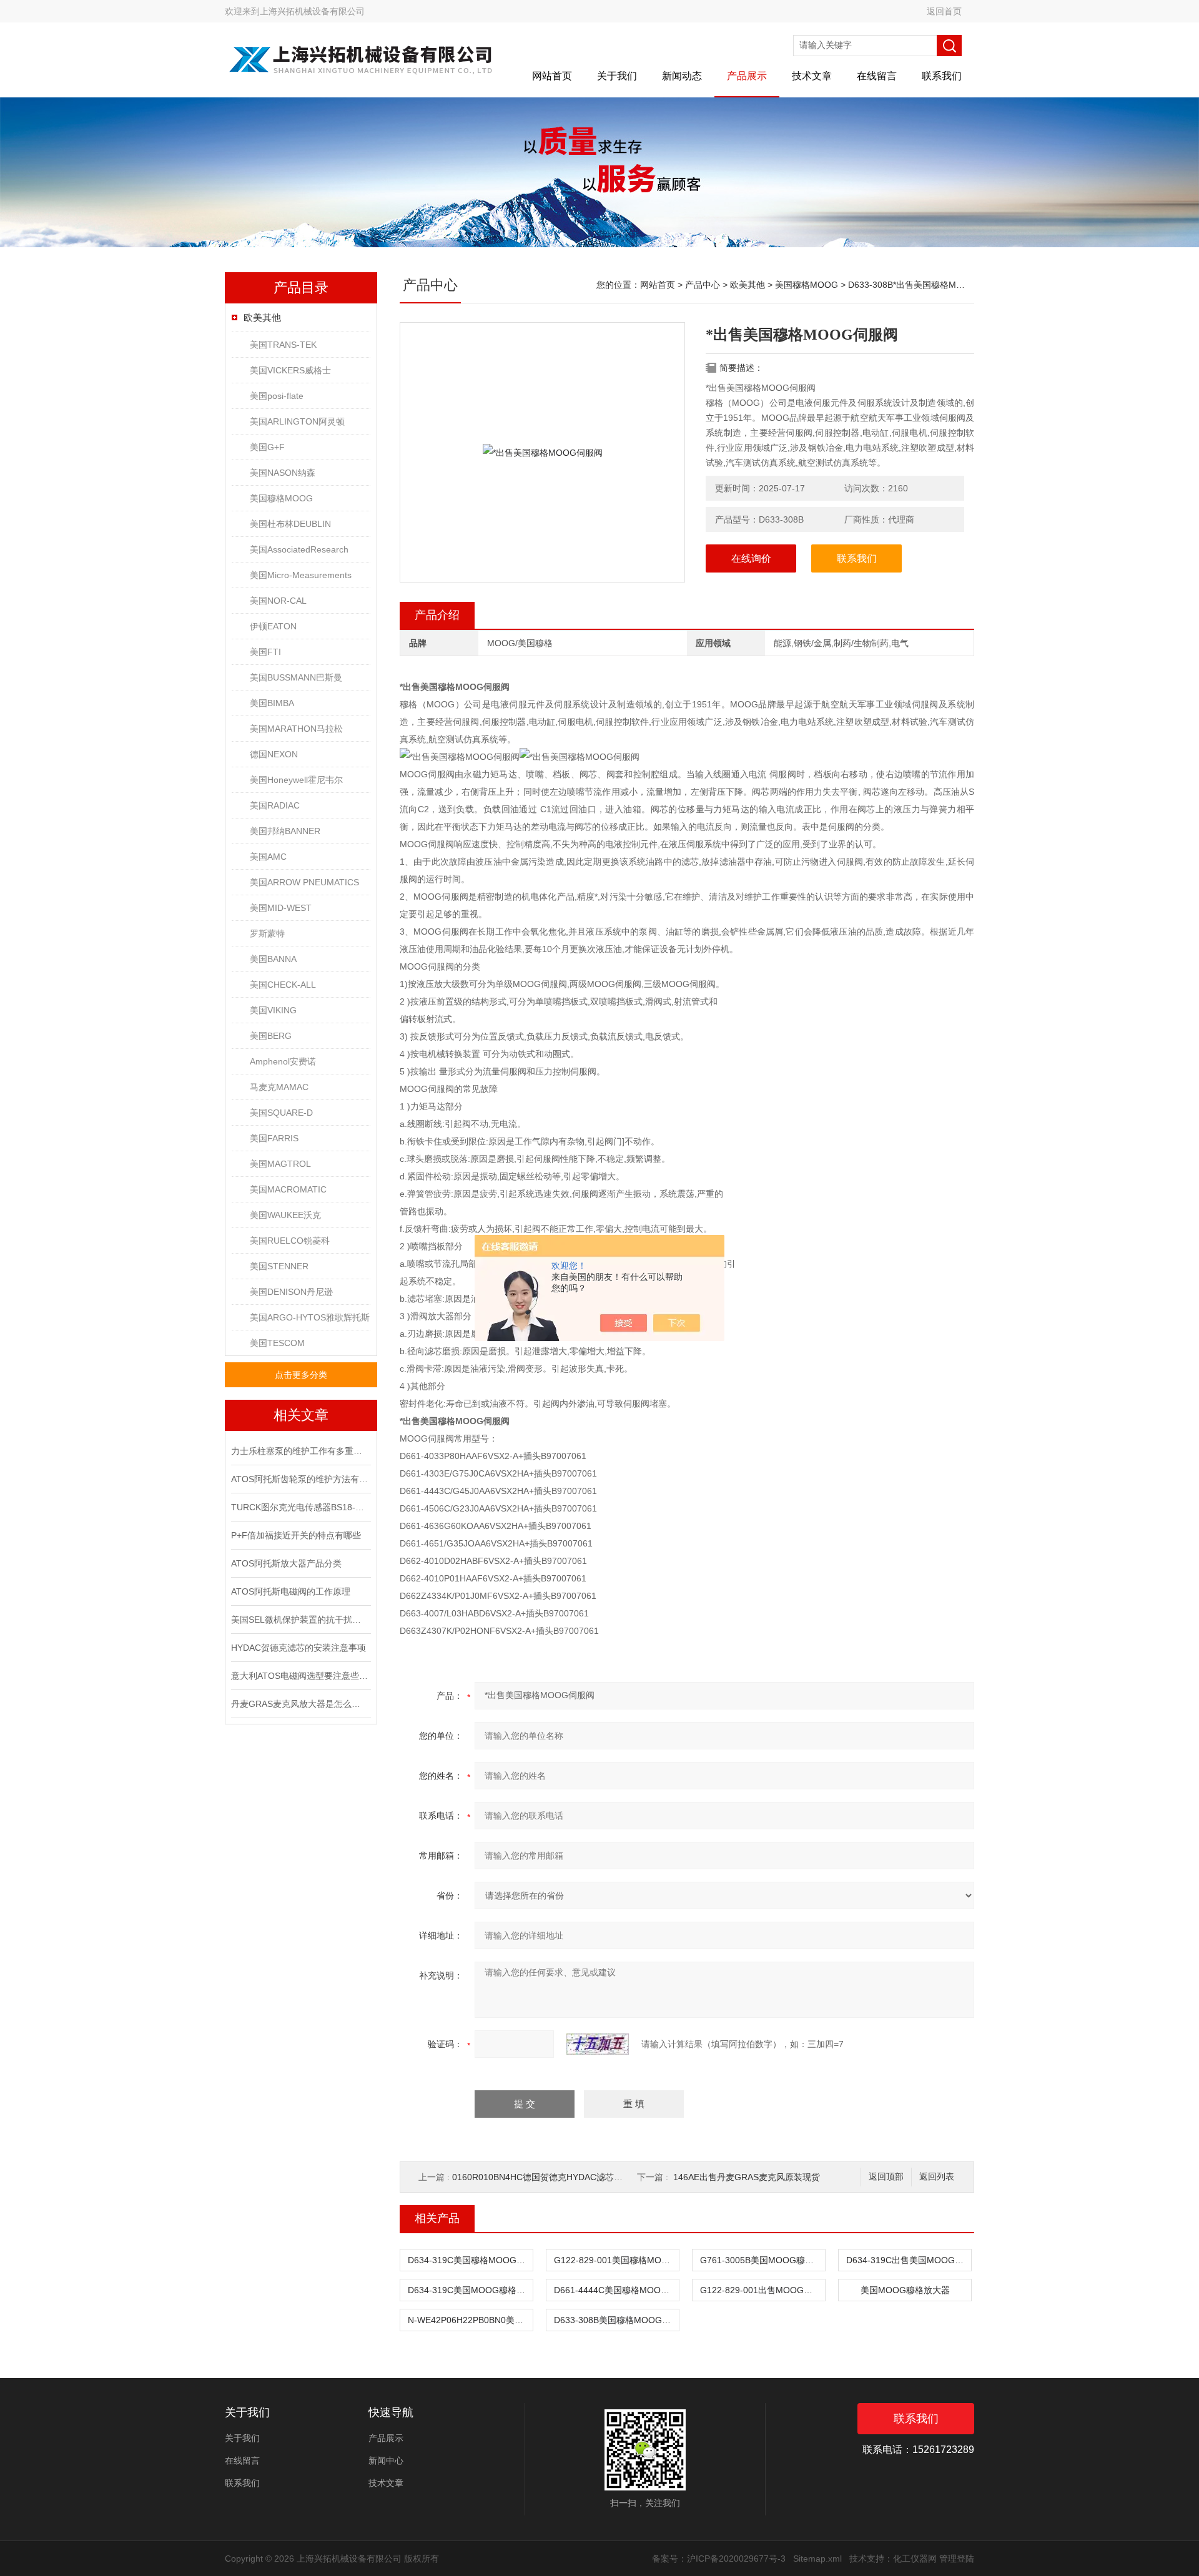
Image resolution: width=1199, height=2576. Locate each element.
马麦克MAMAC (279, 1087)
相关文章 (301, 1415)
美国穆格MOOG (281, 498)
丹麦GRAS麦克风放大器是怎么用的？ (300, 1704)
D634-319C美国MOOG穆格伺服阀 (470, 2290)
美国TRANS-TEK (283, 345)
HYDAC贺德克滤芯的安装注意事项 (299, 1648)
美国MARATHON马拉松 (296, 729)
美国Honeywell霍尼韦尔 (296, 780)
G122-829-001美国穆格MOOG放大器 (616, 2260)
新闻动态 (682, 76)
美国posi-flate (277, 396)
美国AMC (268, 857)
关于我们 (617, 76)
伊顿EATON (273, 626)
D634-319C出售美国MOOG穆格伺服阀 (909, 2260)
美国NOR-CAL (278, 601)
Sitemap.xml (817, 2559)
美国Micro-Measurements (301, 575)
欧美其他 (262, 317)
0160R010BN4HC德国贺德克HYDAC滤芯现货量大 (550, 2177)
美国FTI (265, 652)
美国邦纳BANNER (285, 831)
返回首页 (944, 11)
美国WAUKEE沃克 (285, 1215)
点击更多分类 (301, 1375)
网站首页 (552, 76)
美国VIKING (273, 1010)
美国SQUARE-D (281, 1113)
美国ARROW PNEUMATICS (304, 882)
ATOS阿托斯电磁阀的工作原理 (291, 1591)
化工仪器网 (915, 2559)
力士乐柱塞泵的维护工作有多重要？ (300, 1451)
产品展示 (747, 76)
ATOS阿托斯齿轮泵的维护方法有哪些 (300, 1479)
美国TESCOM (277, 1343)
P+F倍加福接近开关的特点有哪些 (296, 1535)
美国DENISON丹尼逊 (291, 1292)
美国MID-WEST (281, 908)
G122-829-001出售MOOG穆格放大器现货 (762, 2290)
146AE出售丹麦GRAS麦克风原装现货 (747, 2177)
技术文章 (812, 76)
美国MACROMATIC (288, 1189)
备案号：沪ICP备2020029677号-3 (719, 2559)
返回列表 (937, 2177)
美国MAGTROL (280, 1164)
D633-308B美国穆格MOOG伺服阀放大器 (616, 2320)
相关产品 (437, 2218)
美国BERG (271, 1036)
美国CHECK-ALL (283, 985)
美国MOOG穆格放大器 (905, 2290)
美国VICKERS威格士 (290, 370)
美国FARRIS (274, 1138)
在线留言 (877, 76)
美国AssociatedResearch (299, 549)
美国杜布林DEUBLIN (290, 524)
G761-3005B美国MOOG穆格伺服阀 (762, 2260)
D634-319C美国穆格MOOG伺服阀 (470, 2260)
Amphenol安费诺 (283, 1061)
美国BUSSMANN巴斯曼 (296, 677)
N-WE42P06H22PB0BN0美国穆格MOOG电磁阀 (470, 2320)
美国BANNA (273, 959)
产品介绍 (437, 615)
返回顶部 (886, 2177)
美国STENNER (279, 1266)
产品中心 (703, 285)
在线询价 (751, 558)
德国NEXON (274, 754)
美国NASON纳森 (283, 473)
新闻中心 (386, 2460)
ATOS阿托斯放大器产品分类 (286, 1563)
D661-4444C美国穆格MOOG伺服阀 (616, 2290)
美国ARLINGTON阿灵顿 (297, 421)
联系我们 (942, 76)
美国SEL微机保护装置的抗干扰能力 (300, 1620)
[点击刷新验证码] (598, 2044)
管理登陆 (957, 2559)
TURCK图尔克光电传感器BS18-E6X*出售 (300, 1507)
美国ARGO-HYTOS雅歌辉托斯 (310, 1317)
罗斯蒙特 (267, 933)
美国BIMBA (272, 703)
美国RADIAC (275, 805)
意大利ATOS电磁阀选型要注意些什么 (300, 1676)
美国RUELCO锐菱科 (290, 1241)
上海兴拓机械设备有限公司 (312, 11)
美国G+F (267, 447)
